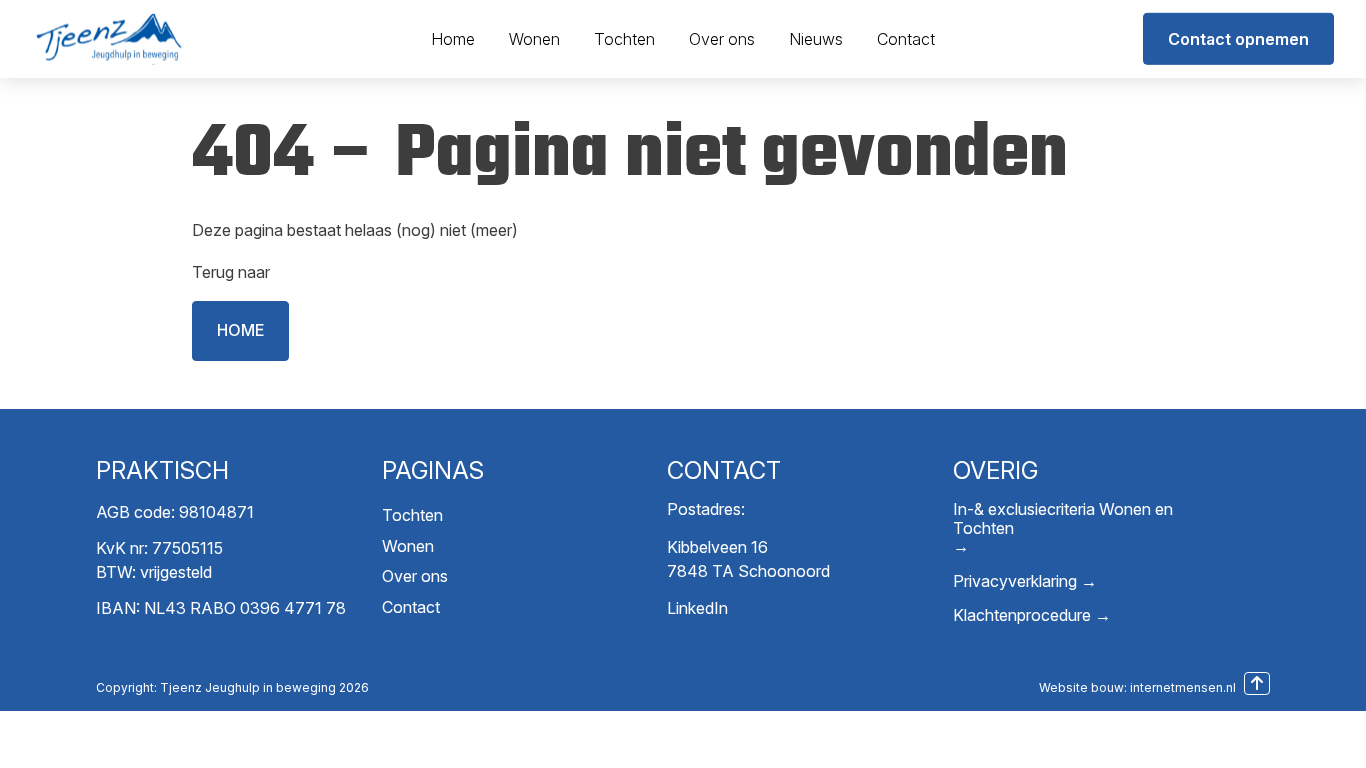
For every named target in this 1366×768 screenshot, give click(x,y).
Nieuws (816, 39)
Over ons (722, 39)
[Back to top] (1257, 683)
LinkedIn (697, 608)
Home (453, 39)
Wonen (534, 39)
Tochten (624, 39)
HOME (240, 330)
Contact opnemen (1238, 39)
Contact (906, 39)
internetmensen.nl (1183, 688)
